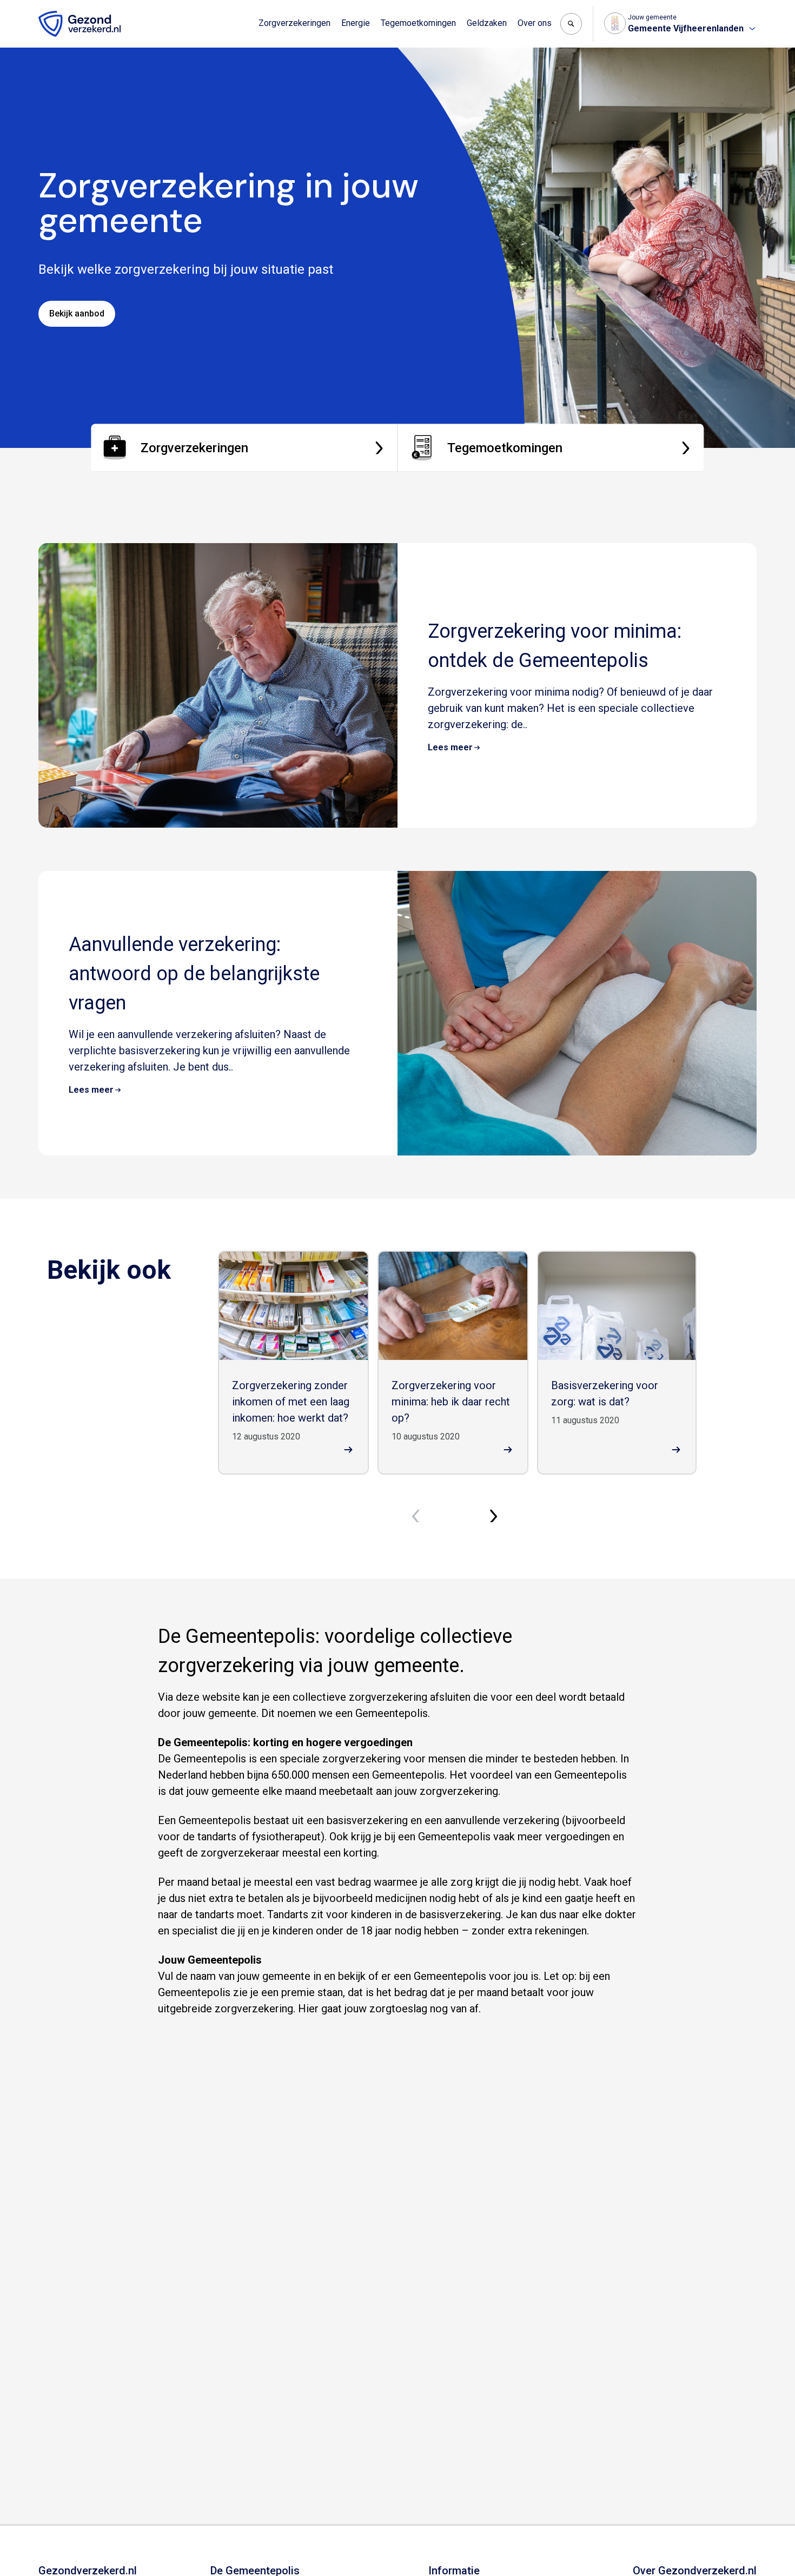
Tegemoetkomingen (418, 23)
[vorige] (419, 1516)
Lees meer (450, 747)
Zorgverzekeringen (294, 23)
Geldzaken (487, 23)
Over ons (535, 23)
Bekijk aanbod (77, 313)
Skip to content (53, 10)
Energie (356, 23)
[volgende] (496, 1516)
